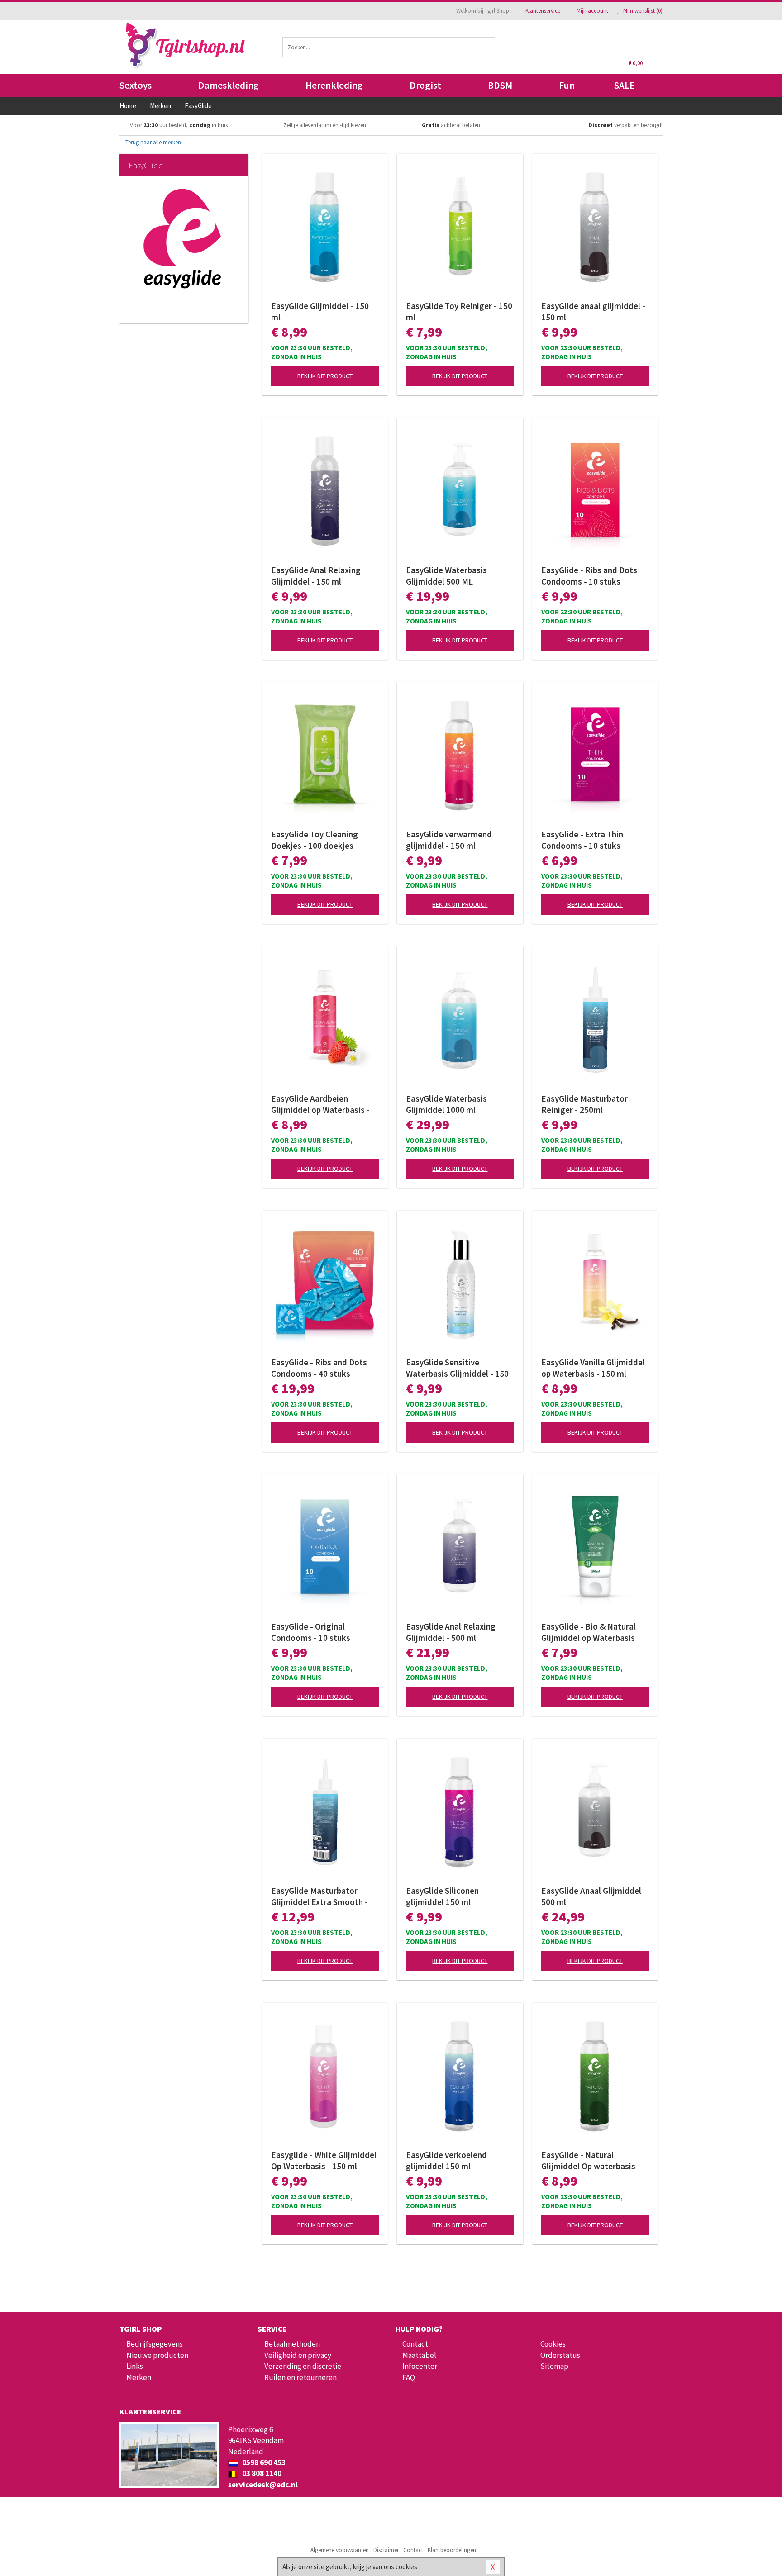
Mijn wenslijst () (642, 11)
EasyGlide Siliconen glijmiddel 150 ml (442, 1896)
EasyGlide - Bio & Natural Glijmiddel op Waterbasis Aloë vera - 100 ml (589, 1632)
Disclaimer (386, 2550)
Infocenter (420, 2366)
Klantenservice (543, 11)
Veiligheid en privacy (298, 2355)
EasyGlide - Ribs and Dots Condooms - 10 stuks (589, 576)
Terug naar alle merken (153, 142)
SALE (625, 85)
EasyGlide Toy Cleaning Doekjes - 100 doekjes (315, 840)
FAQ (409, 2377)
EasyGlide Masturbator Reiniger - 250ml (584, 1104)
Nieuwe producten (157, 2355)
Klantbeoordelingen (452, 2550)
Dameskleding (229, 85)
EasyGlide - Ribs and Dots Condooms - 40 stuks (319, 1368)
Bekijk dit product (325, 376)
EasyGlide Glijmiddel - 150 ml (320, 311)
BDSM (500, 85)
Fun (567, 85)
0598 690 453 (263, 2462)
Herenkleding (334, 85)
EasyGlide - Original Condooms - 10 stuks (311, 1632)
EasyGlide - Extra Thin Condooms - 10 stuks (582, 840)
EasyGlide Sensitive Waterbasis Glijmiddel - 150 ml (457, 1368)
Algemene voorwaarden (340, 2550)
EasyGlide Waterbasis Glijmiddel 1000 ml (446, 1104)
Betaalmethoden (292, 2344)
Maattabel (419, 2355)
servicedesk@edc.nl (263, 2485)
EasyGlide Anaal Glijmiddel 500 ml (591, 1896)
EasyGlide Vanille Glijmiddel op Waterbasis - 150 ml (593, 1368)
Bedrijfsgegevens (155, 2344)
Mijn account (592, 11)
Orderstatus (560, 2355)
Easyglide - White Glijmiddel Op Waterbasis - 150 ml (324, 2160)
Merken (139, 2377)
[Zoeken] (479, 47)
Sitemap (554, 2366)
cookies (406, 2567)
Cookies (553, 2344)
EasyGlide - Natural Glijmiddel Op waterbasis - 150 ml (591, 2161)
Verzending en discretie (303, 2366)
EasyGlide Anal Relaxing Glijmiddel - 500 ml (451, 1632)
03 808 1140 (261, 2473)
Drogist (425, 85)
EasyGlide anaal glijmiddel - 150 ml (593, 311)
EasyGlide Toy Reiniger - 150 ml (459, 311)
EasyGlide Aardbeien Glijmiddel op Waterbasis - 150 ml (320, 1104)
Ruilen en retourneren (300, 2377)
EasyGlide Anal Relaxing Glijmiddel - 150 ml (316, 576)
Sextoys (136, 85)
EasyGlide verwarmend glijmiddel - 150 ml (449, 840)
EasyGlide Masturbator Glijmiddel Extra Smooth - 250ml (319, 1896)
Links (135, 2366)
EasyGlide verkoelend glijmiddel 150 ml (446, 2160)
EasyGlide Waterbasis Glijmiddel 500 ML (446, 576)
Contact (415, 2344)
